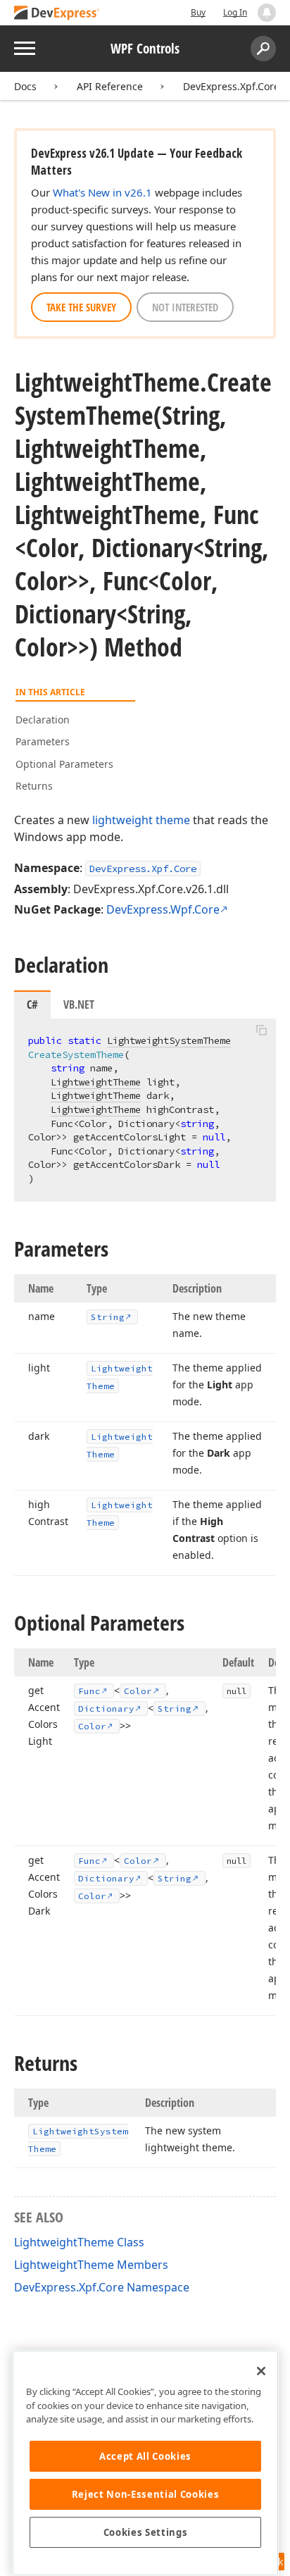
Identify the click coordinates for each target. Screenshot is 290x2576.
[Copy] (261, 1031)
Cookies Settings (146, 2532)
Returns (34, 786)
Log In (235, 12)
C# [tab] (32, 1004)
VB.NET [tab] (79, 1004)
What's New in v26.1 (102, 192)
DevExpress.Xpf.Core (231, 86)
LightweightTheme (96, 1082)
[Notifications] (267, 13)
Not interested (185, 307)
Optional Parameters (64, 764)
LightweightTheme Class (79, 2242)
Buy (198, 12)
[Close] (261, 2371)
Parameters (43, 741)
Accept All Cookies (145, 2456)
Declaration (43, 720)
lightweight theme (141, 820)
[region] (145, 2463)
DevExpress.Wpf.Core (163, 909)
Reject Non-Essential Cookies (145, 2494)
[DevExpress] (57, 14)
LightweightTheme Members (91, 2265)
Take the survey (81, 307)
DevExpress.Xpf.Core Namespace (102, 2287)
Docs (25, 86)
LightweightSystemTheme (169, 1040)
